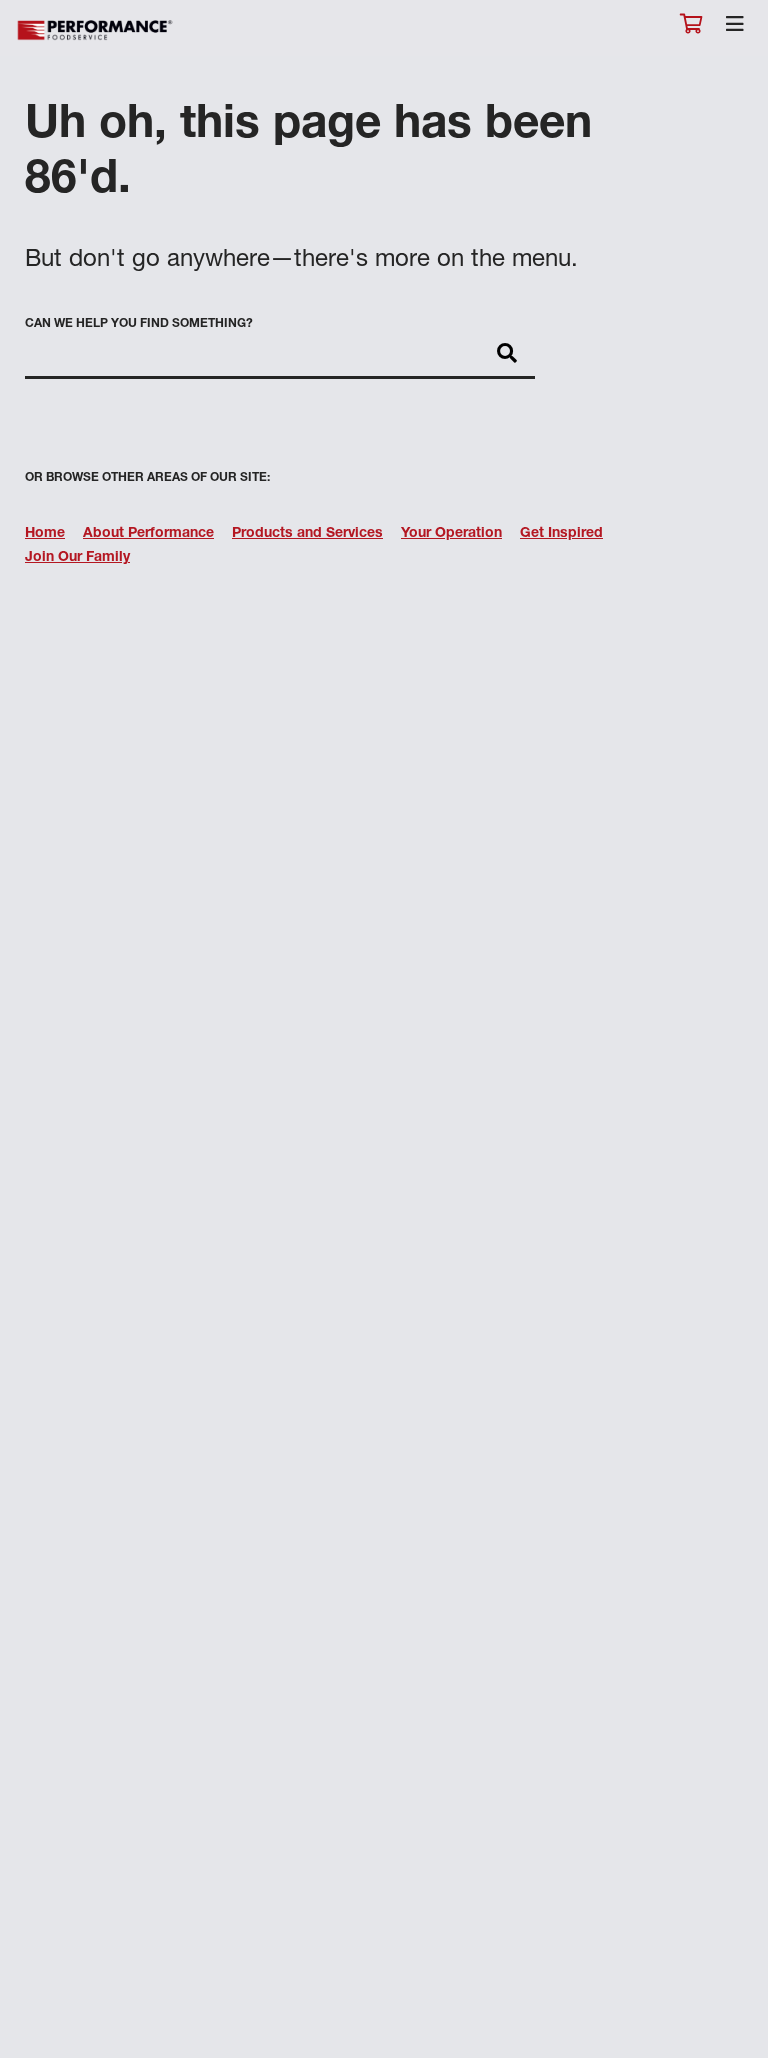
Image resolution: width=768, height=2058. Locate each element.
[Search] (507, 355)
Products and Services (307, 534)
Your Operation (451, 534)
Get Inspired (561, 534)
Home (45, 534)
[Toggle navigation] (735, 29)
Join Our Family (77, 558)
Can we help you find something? (139, 324)
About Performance (148, 534)
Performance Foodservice (96, 30)
